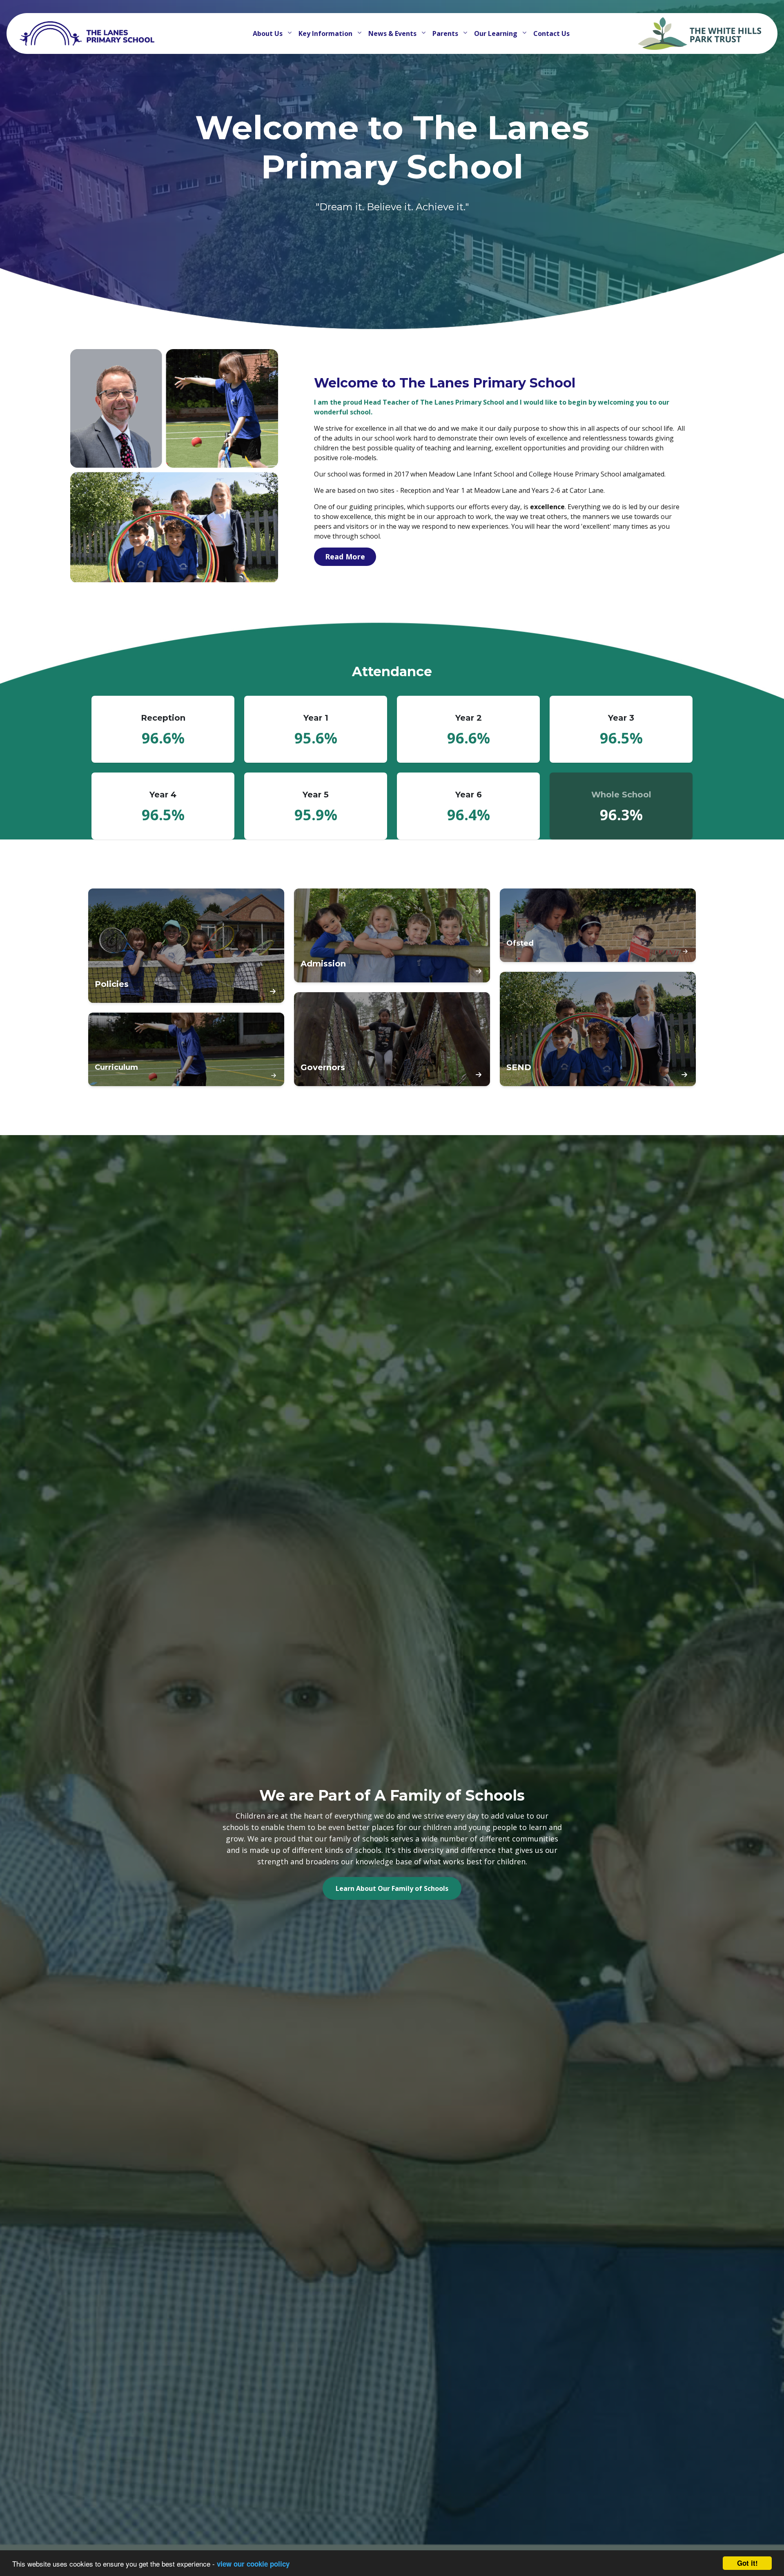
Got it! (747, 2563)
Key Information (326, 33)
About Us (268, 33)
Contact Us (551, 33)
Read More (345, 557)
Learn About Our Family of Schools (392, 1888)
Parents (446, 33)
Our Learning (497, 33)
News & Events (393, 33)
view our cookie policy (253, 2564)
